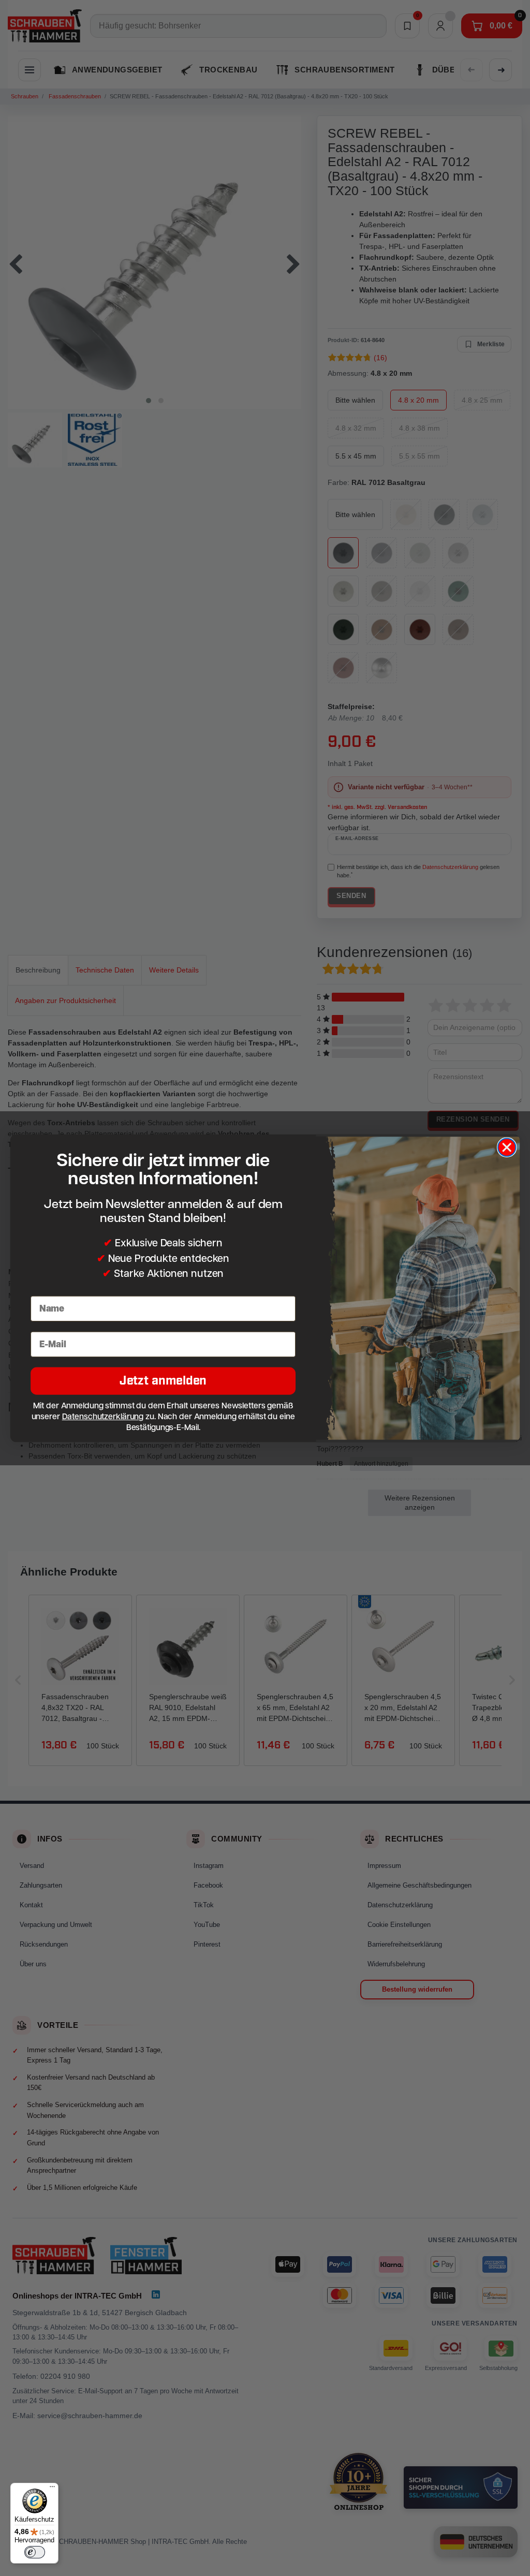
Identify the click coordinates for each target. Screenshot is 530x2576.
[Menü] (52, 2489)
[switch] (35, 2552)
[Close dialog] (507, 1147)
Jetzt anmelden (163, 1381)
